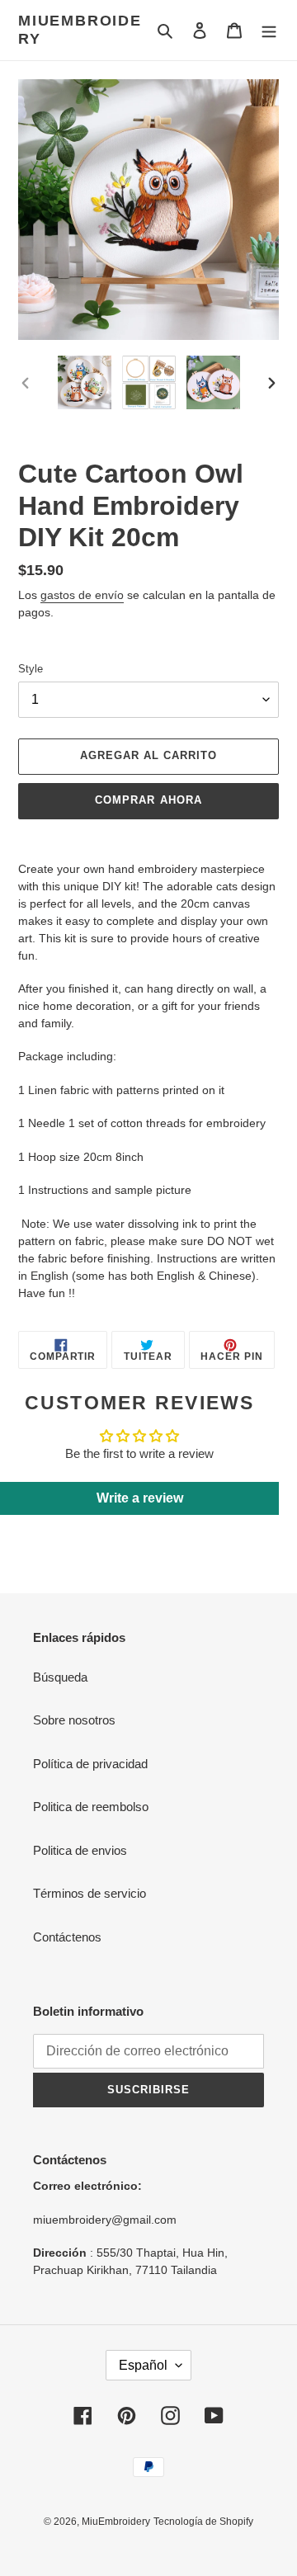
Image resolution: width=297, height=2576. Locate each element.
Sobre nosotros (74, 1720)
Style (31, 669)
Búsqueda (60, 1677)
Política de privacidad (90, 1764)
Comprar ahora (148, 800)
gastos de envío (82, 595)
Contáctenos (67, 1937)
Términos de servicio (90, 1893)
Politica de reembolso (91, 1807)
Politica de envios (80, 1850)
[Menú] (269, 30)
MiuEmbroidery (80, 30)
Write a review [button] (140, 1498)
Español (143, 2365)
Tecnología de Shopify (203, 2522)
